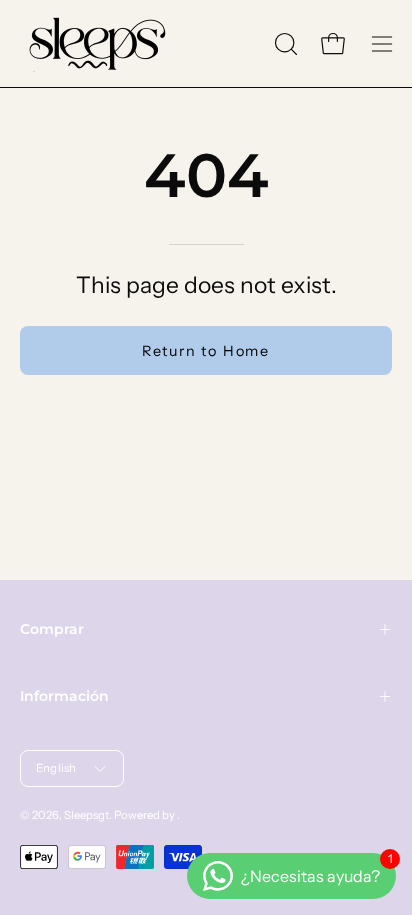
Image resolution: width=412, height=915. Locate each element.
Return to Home (206, 351)
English (56, 768)
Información (64, 696)
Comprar (52, 629)
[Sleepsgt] (95, 43)
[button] (284, 44)
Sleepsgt (86, 815)
